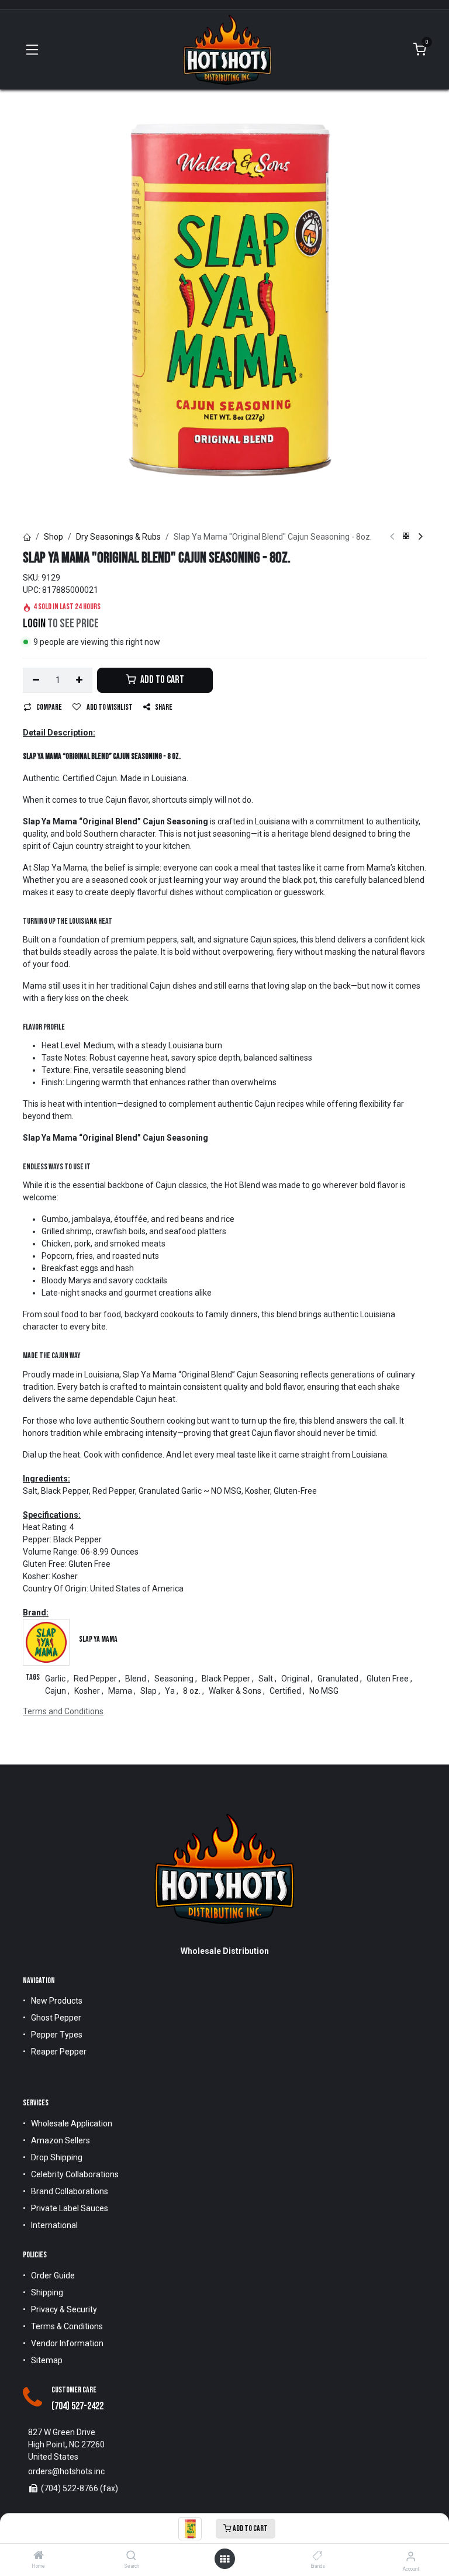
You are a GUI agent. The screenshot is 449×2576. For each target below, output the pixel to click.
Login (34, 624)
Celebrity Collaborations (75, 2174)
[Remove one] (36, 681)
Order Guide (53, 2275)
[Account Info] (411, 2556)
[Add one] (80, 681)
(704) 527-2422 (77, 2406)
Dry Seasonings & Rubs (118, 537)
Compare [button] (49, 707)
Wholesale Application (72, 2123)
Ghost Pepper (56, 2018)
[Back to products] (406, 537)
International (54, 2225)
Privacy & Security (64, 2309)
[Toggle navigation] (32, 50)
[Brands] (318, 2556)
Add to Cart (250, 2528)
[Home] (39, 2556)
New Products (57, 2001)
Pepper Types (57, 2035)
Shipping (47, 2292)
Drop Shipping (57, 2157)
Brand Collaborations (70, 2191)
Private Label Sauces (70, 2208)
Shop (53, 537)
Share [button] (164, 707)
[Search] (131, 2556)
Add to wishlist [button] (109, 707)
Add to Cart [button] (161, 680)
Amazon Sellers (61, 2140)
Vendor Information (67, 2343)
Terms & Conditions (67, 2326)
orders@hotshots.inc (66, 2471)
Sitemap (47, 2360)
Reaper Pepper (59, 2052)
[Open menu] (224, 2559)
